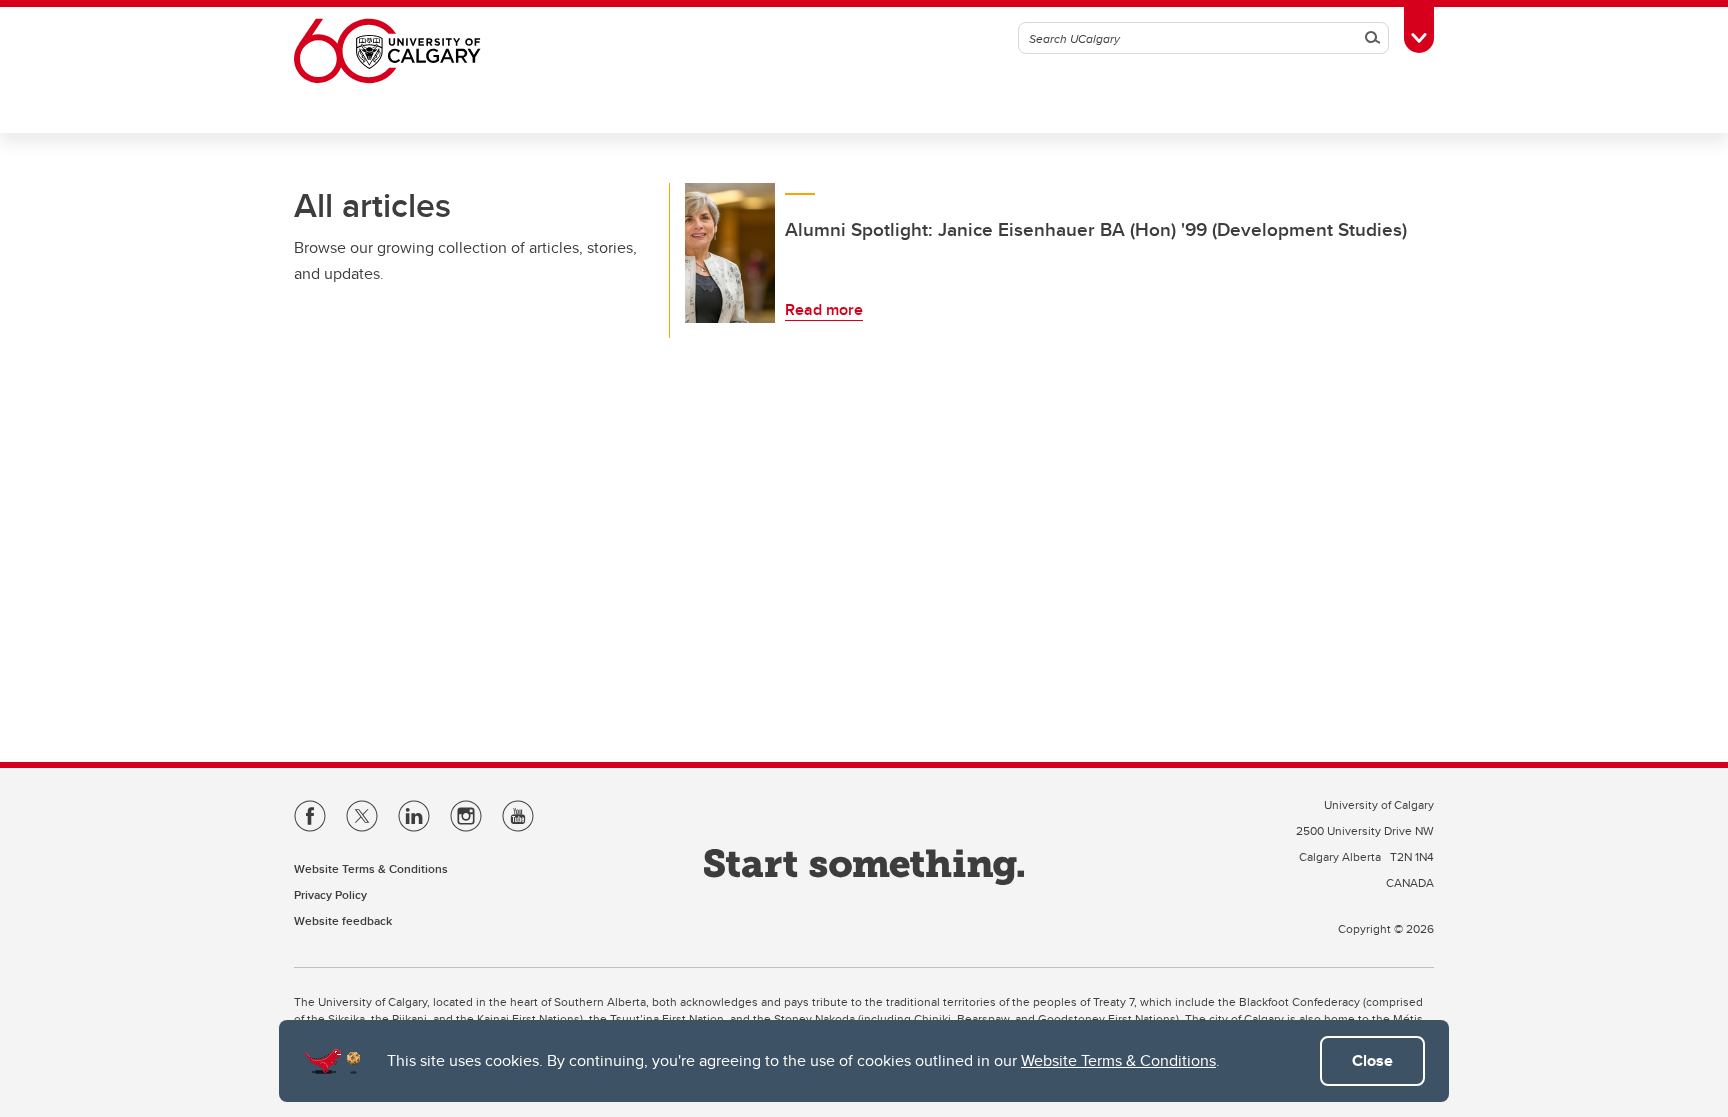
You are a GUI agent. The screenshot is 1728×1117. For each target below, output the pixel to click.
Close (1372, 1060)
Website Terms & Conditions (1118, 1060)
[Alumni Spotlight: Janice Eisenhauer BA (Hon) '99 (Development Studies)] (730, 253)
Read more (824, 309)
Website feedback (343, 920)
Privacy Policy (330, 894)
